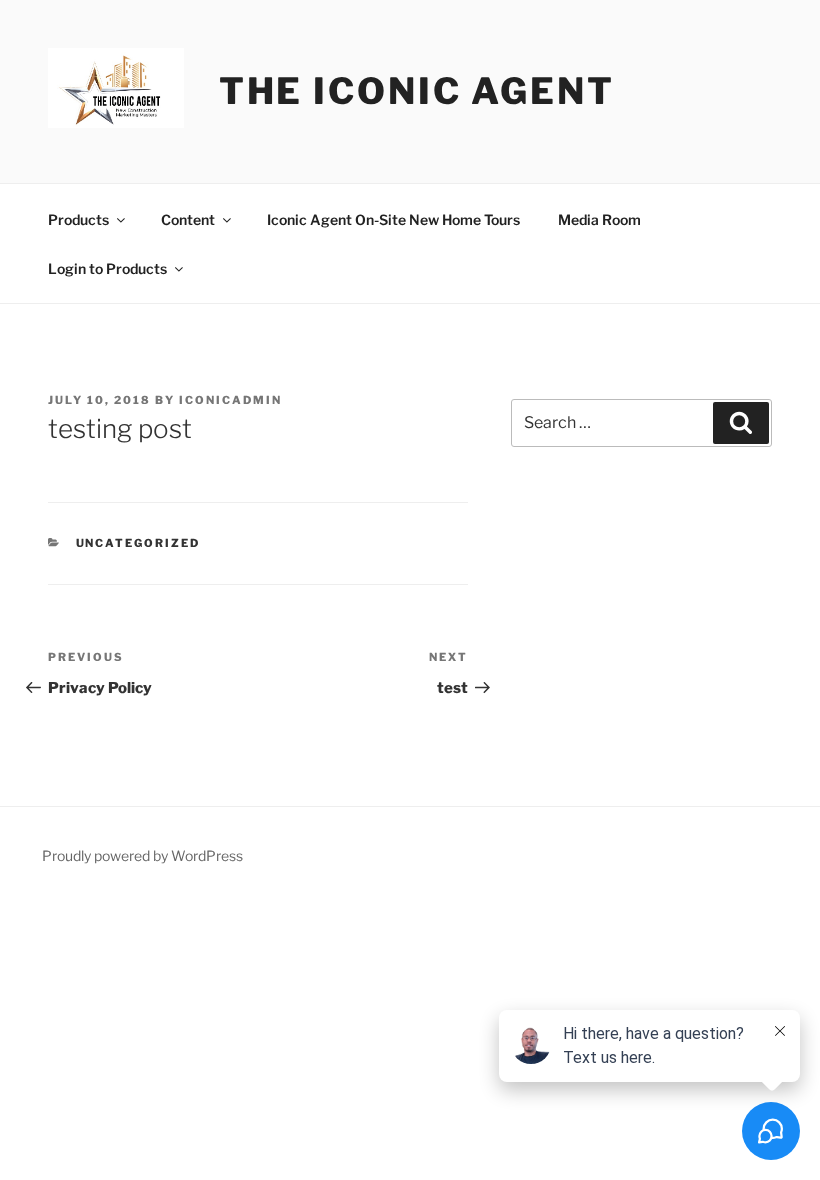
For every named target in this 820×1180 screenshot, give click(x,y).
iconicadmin (230, 400)
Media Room (599, 219)
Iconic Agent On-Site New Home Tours (393, 219)
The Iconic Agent (417, 91)
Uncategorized (138, 543)
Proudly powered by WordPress (142, 855)
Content (188, 219)
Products (78, 219)
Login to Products (107, 268)
